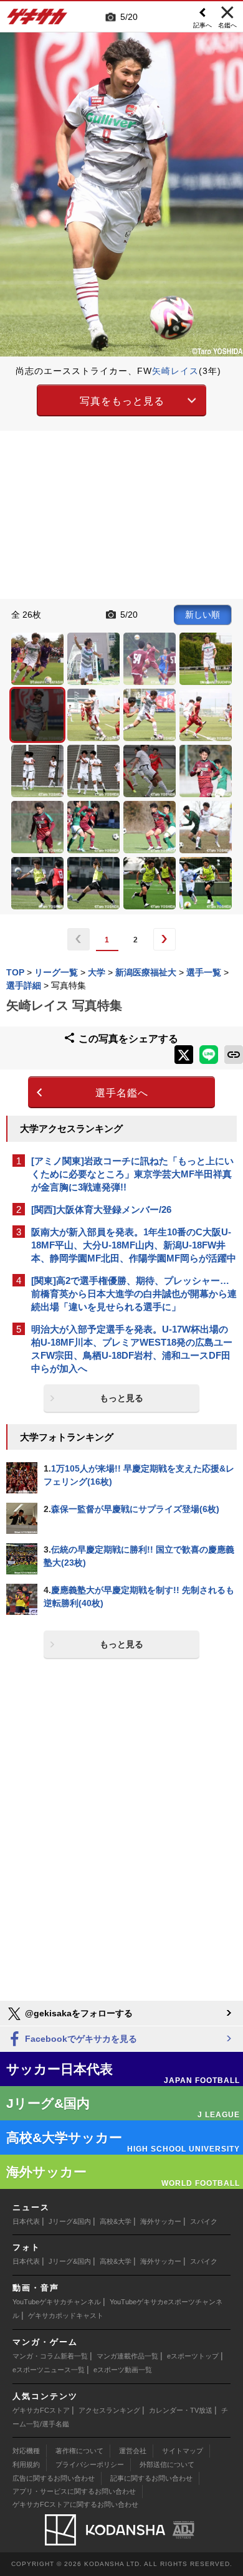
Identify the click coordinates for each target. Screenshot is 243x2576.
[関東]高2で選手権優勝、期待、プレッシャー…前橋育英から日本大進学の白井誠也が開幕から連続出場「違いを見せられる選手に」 (134, 1294)
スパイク (204, 2221)
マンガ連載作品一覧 (127, 2356)
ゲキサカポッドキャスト (66, 2315)
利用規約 (26, 2464)
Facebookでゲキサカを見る (80, 2039)
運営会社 (133, 2451)
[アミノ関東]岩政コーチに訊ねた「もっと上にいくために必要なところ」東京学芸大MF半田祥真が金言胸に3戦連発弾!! (132, 1174)
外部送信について (167, 2464)
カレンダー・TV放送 (181, 2410)
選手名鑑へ (122, 1093)
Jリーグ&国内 (70, 2221)
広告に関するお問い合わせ (54, 2478)
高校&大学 (116, 2221)
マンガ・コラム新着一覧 (50, 2356)
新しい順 (202, 615)
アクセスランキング (109, 2410)
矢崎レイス (175, 371)
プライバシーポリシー (90, 2464)
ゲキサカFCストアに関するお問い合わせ (75, 2504)
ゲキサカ (37, 20)
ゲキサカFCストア (41, 2410)
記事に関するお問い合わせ (151, 2478)
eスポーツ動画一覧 (123, 2370)
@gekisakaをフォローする (78, 2013)
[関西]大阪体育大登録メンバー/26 (101, 1209)
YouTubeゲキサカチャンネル (57, 2302)
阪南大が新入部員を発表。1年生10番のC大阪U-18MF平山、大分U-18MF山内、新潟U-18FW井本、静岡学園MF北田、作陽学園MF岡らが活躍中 (134, 1245)
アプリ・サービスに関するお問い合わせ (74, 2491)
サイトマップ (183, 2451)
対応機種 (26, 2451)
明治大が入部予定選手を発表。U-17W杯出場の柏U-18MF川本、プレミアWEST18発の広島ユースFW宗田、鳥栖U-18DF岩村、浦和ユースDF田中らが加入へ (132, 1349)
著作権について (79, 2451)
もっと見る (121, 1398)
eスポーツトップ (193, 2356)
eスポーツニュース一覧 (49, 2370)
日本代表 (26, 2221)
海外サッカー (161, 2221)
